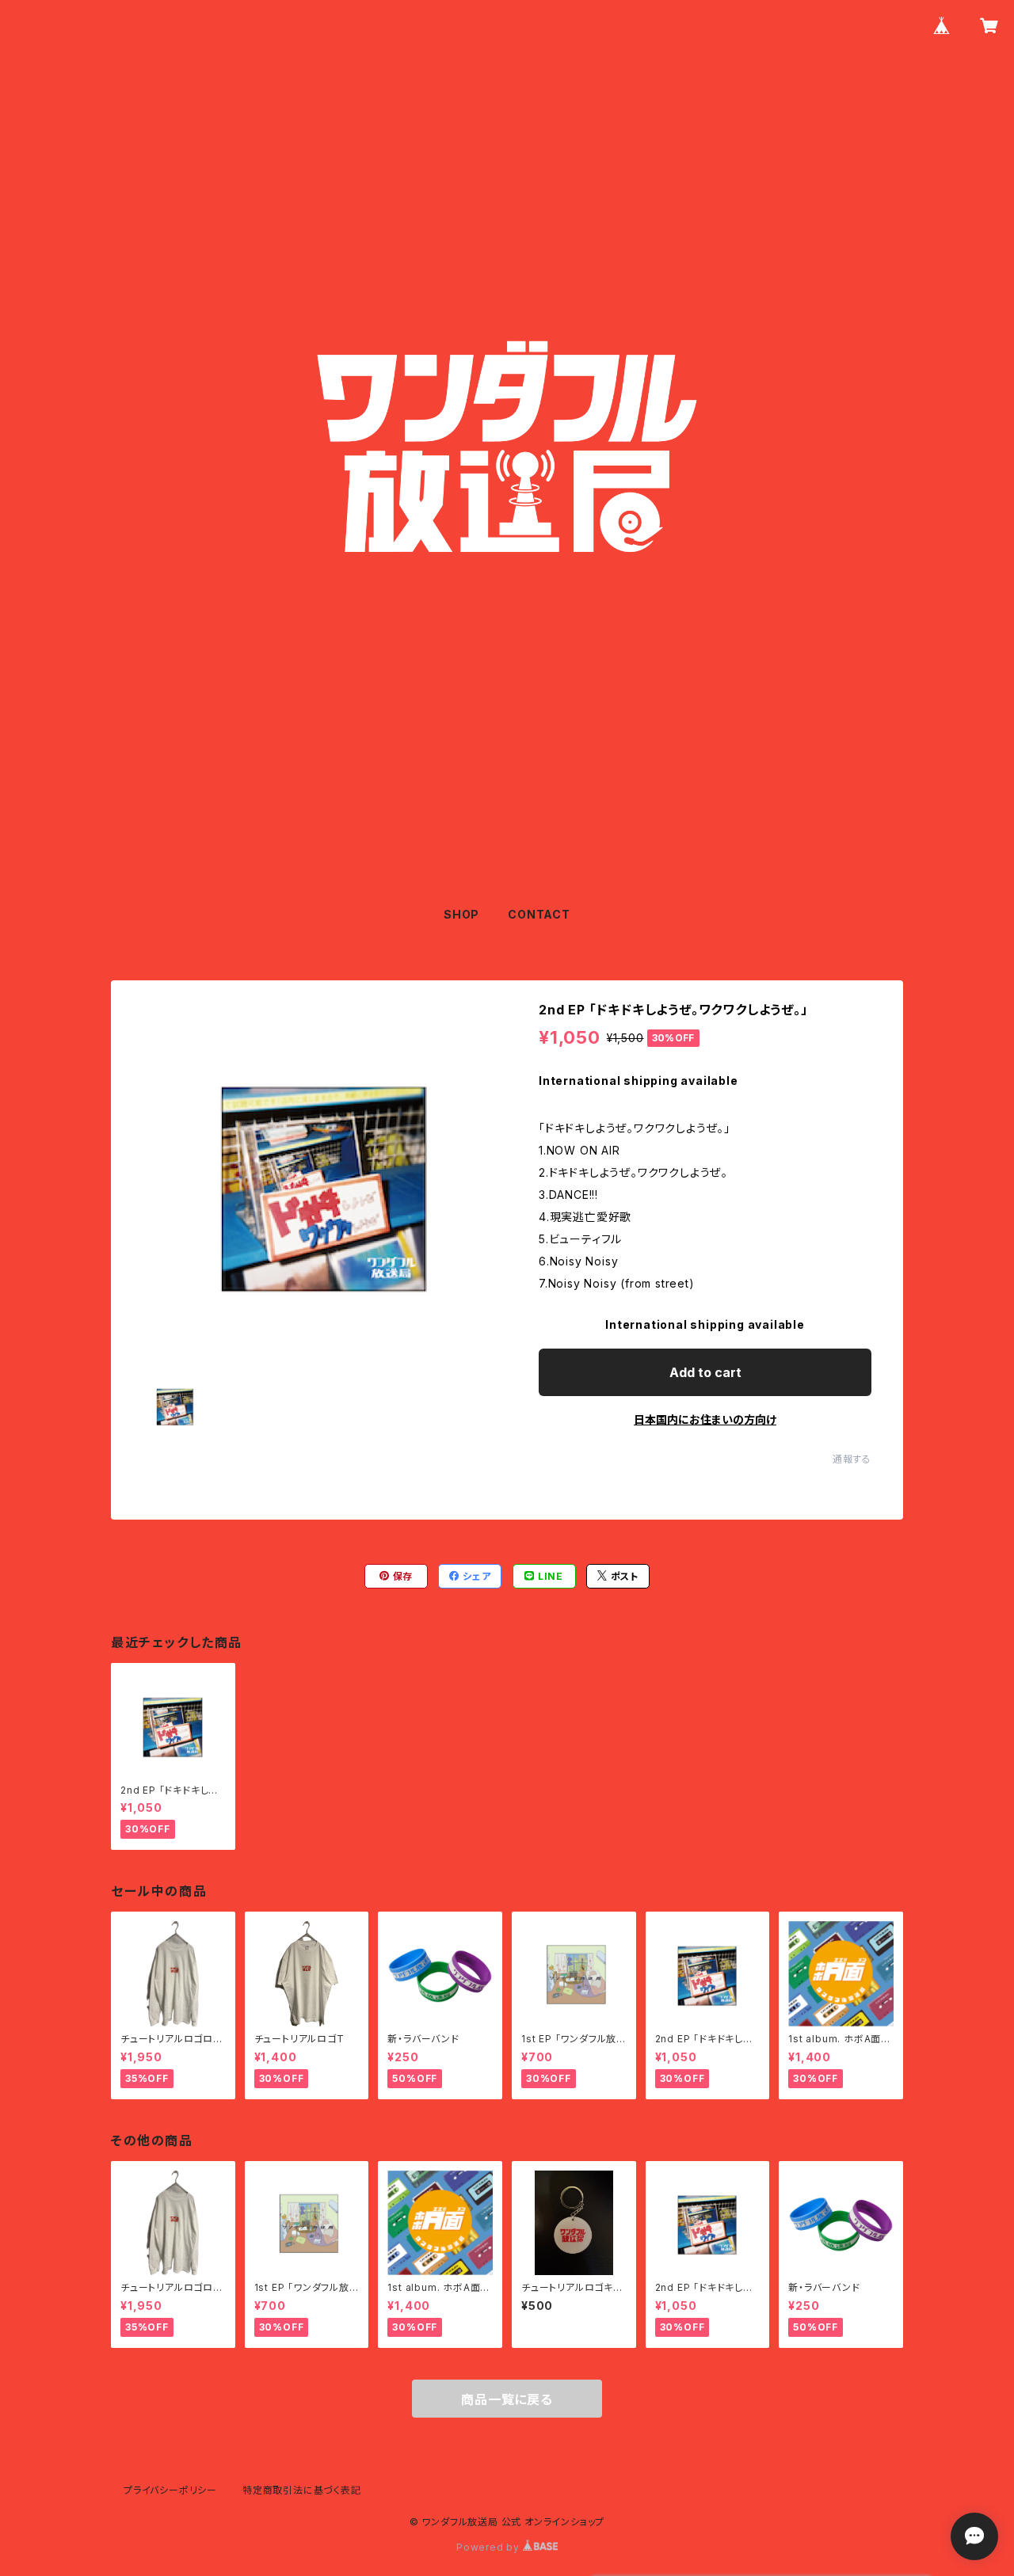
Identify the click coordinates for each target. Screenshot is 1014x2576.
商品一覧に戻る (507, 2399)
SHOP (461, 914)
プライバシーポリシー (170, 2490)
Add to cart (705, 1372)
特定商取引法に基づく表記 (302, 2490)
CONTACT (539, 914)
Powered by (490, 2547)
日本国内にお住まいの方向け (705, 1419)
